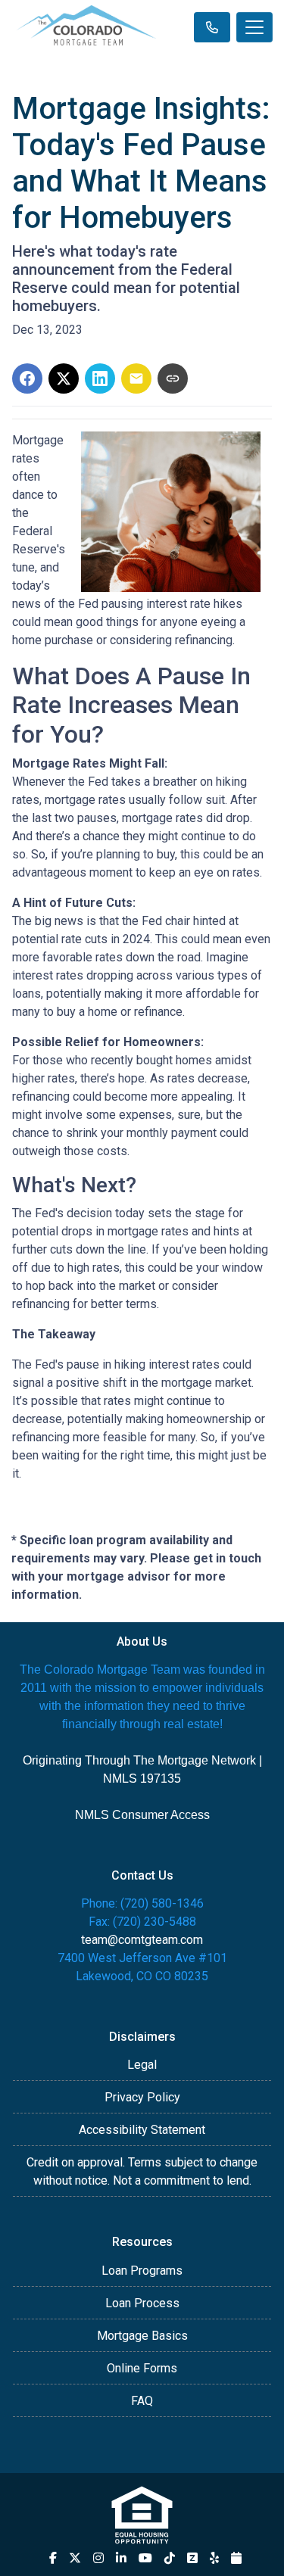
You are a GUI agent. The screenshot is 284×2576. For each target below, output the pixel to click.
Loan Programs (142, 2271)
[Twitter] (75, 2558)
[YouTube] (145, 2558)
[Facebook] (53, 2558)
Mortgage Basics (142, 2336)
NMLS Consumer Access (142, 1815)
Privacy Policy (142, 2097)
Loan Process (142, 2303)
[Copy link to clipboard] (173, 378)
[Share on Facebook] (27, 378)
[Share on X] (64, 378)
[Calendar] (236, 2558)
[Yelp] (214, 2558)
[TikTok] (170, 2558)
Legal (142, 2065)
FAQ (142, 2401)
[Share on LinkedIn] (100, 378)
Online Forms (142, 2368)
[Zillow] (192, 2558)
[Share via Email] (136, 378)
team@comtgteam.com (142, 1940)
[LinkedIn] (121, 2558)
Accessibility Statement (142, 2130)
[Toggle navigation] (254, 27)
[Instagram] (98, 2558)
